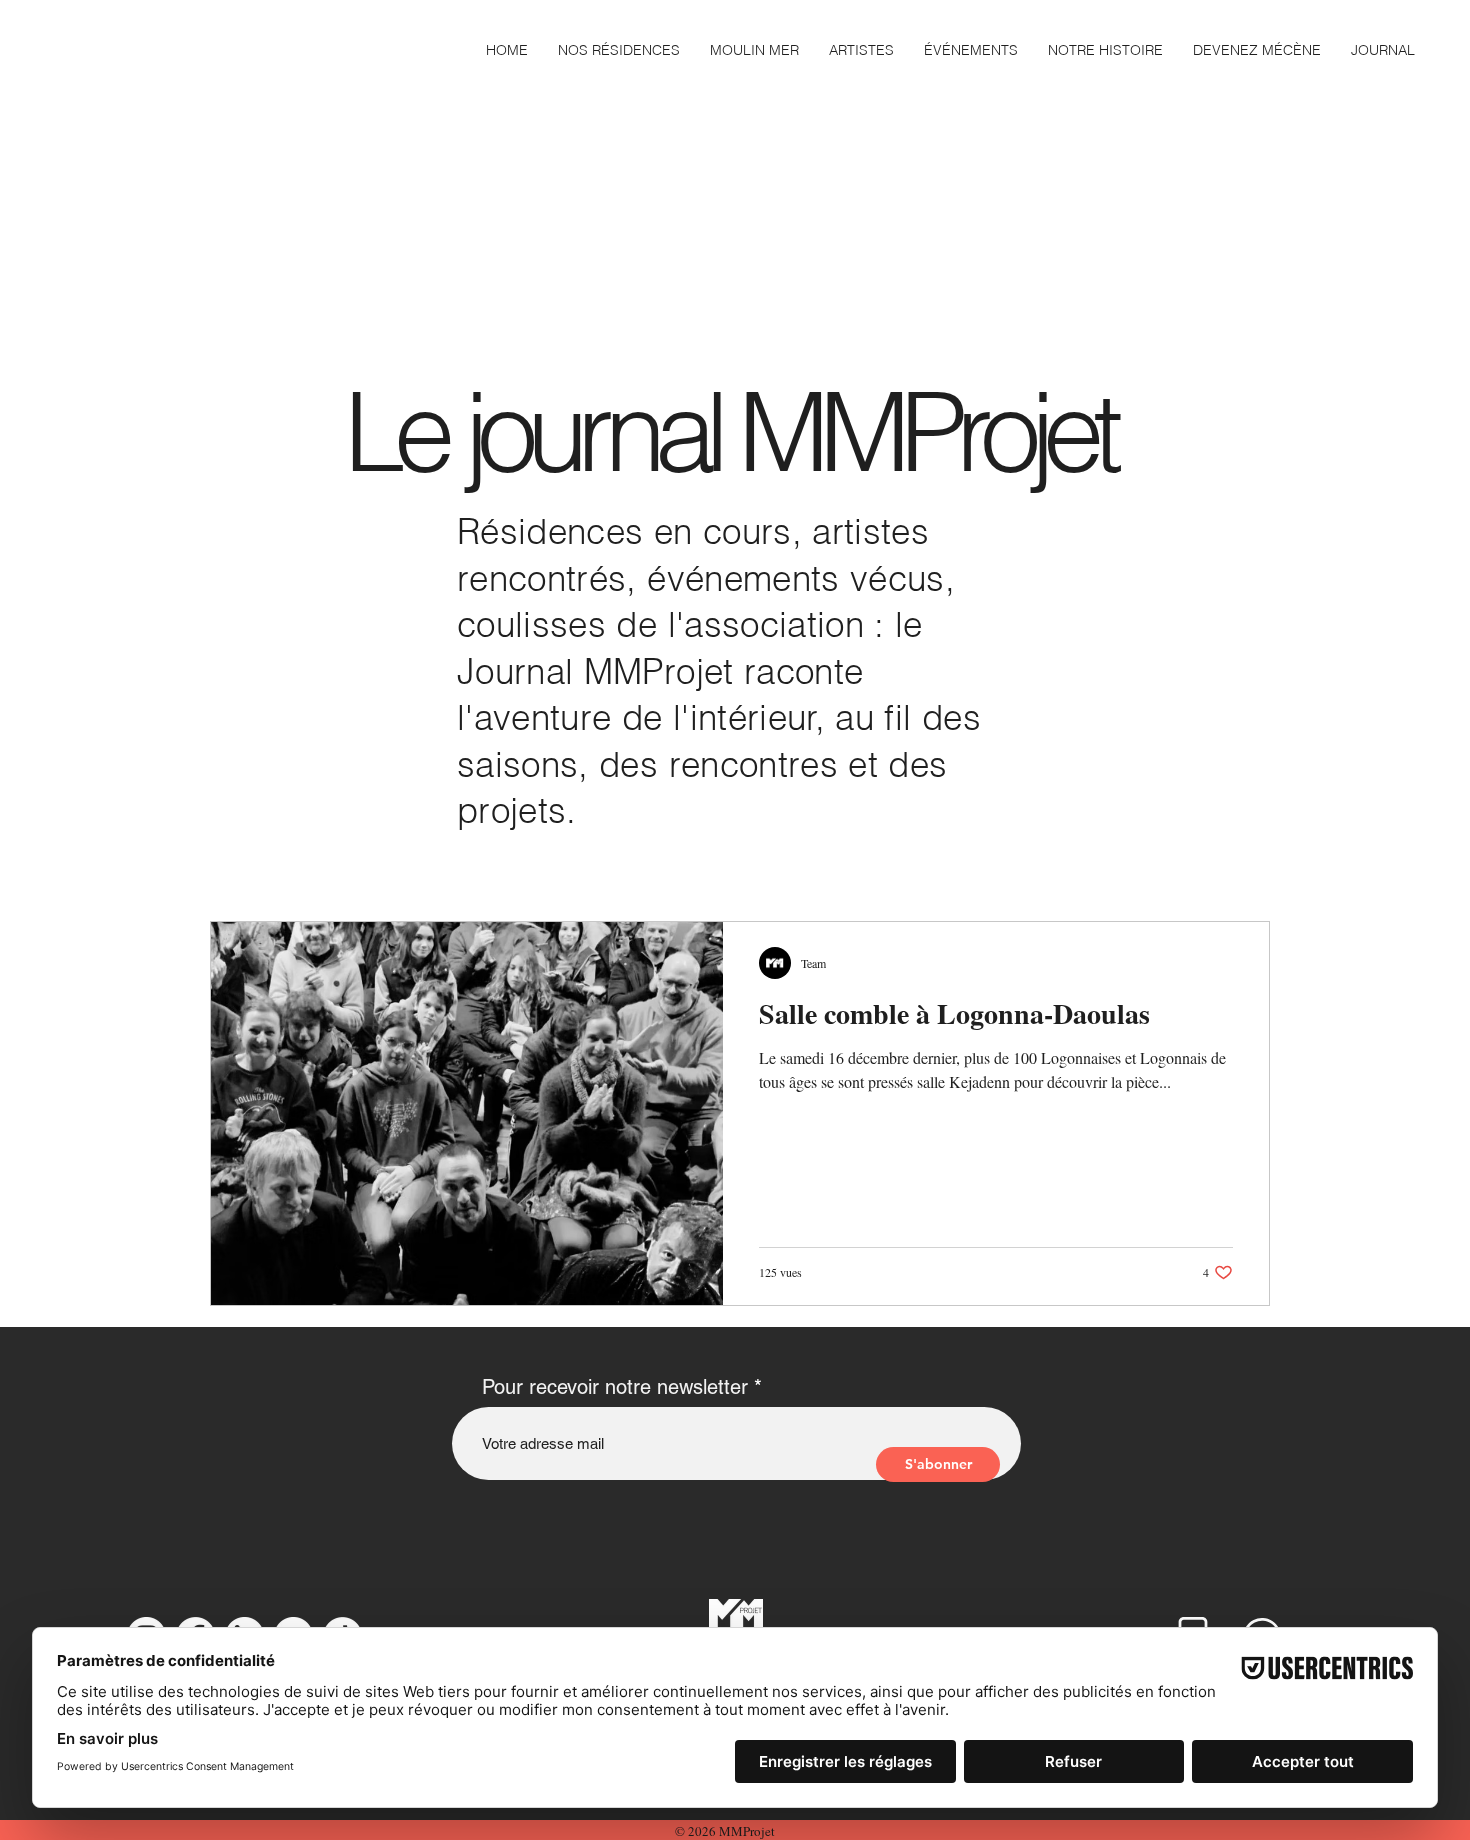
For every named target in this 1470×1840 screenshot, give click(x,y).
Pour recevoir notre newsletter (615, 1387)
